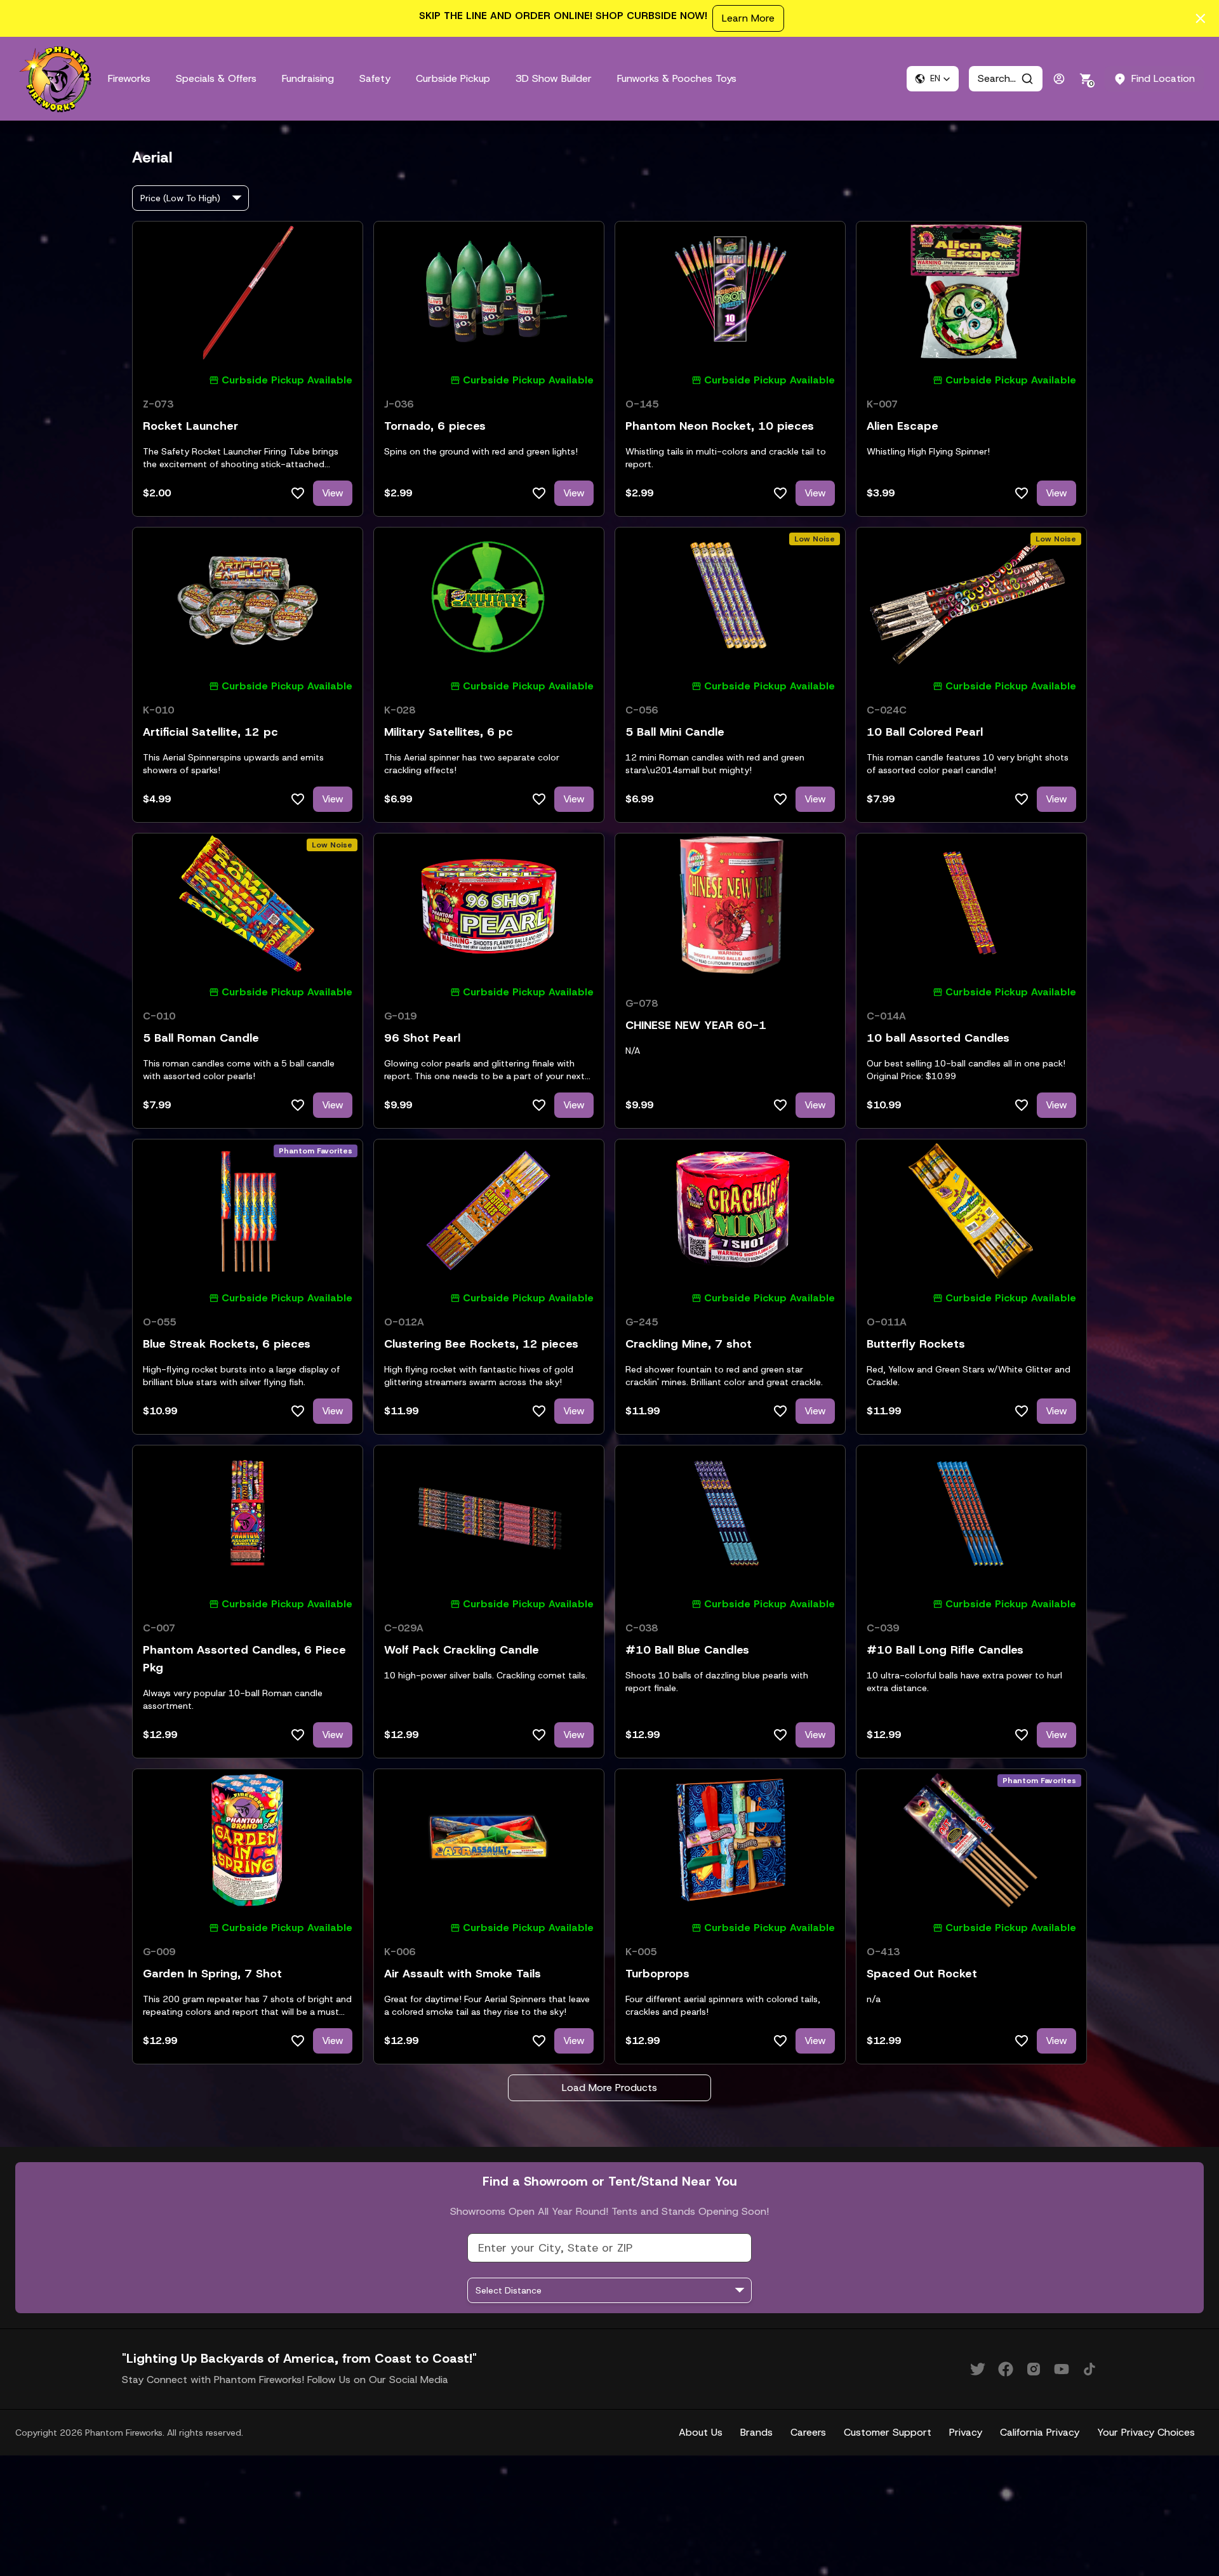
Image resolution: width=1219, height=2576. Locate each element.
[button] (933, 79)
